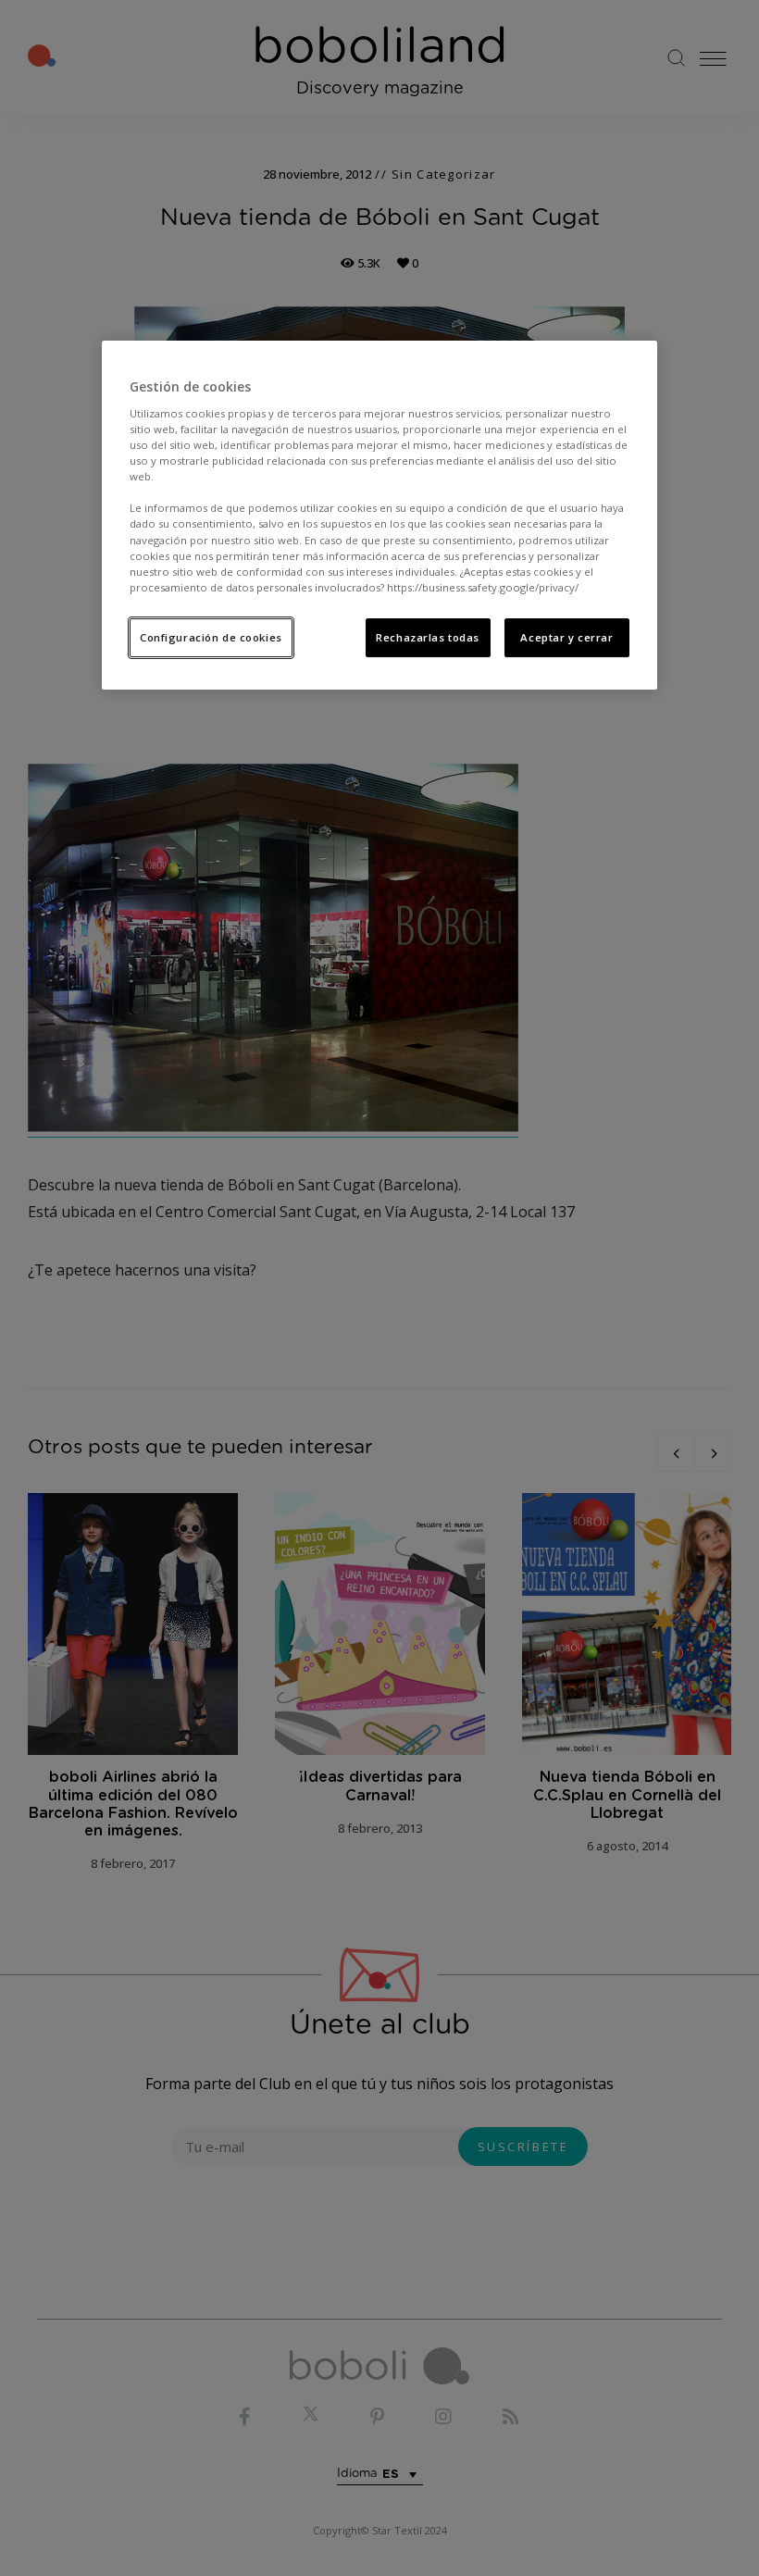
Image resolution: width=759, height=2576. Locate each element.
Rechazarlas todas (428, 637)
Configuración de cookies (211, 637)
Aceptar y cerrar (566, 637)
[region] (379, 516)
